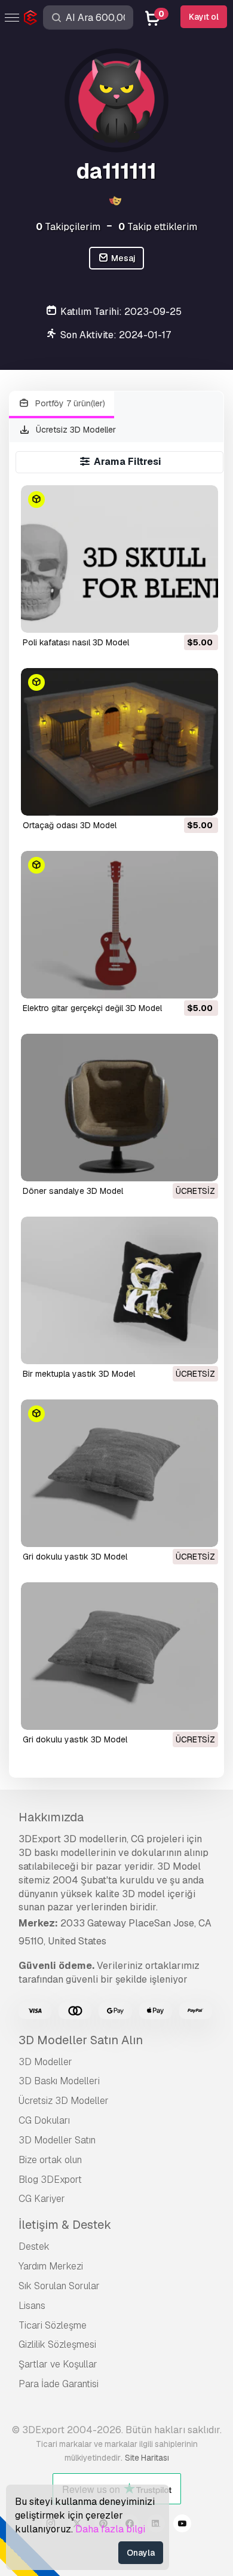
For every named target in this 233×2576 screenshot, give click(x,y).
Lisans (32, 2306)
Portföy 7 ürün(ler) (69, 403)
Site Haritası (147, 2458)
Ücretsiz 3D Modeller (75, 430)
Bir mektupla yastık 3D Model (79, 1374)
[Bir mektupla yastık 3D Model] (119, 1290)
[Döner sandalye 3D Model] (119, 1108)
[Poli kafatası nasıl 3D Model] (119, 559)
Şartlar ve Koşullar (58, 2364)
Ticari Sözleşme (53, 2325)
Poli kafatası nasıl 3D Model (76, 642)
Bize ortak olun (50, 2160)
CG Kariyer (42, 2199)
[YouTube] (182, 2525)
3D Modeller (45, 2062)
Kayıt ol (204, 17)
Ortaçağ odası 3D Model (70, 825)
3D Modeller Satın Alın (81, 2040)
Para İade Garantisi (59, 2384)
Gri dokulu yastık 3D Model (75, 1557)
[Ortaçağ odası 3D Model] (119, 742)
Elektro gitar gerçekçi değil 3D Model (92, 1008)
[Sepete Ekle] (176, 616)
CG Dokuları (44, 2120)
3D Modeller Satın (57, 2140)
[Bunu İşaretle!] (201, 616)
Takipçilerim (68, 227)
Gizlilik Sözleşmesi (57, 2344)
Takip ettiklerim (158, 227)
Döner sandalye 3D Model (73, 1191)
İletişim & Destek (65, 2225)
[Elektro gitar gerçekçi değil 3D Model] (119, 925)
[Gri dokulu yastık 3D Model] (119, 1473)
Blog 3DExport (50, 2180)
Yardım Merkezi (51, 2266)
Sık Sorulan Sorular (59, 2286)
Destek (34, 2246)
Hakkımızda (51, 1817)
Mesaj (122, 258)
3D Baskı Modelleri (59, 2081)
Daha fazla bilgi (110, 2529)
